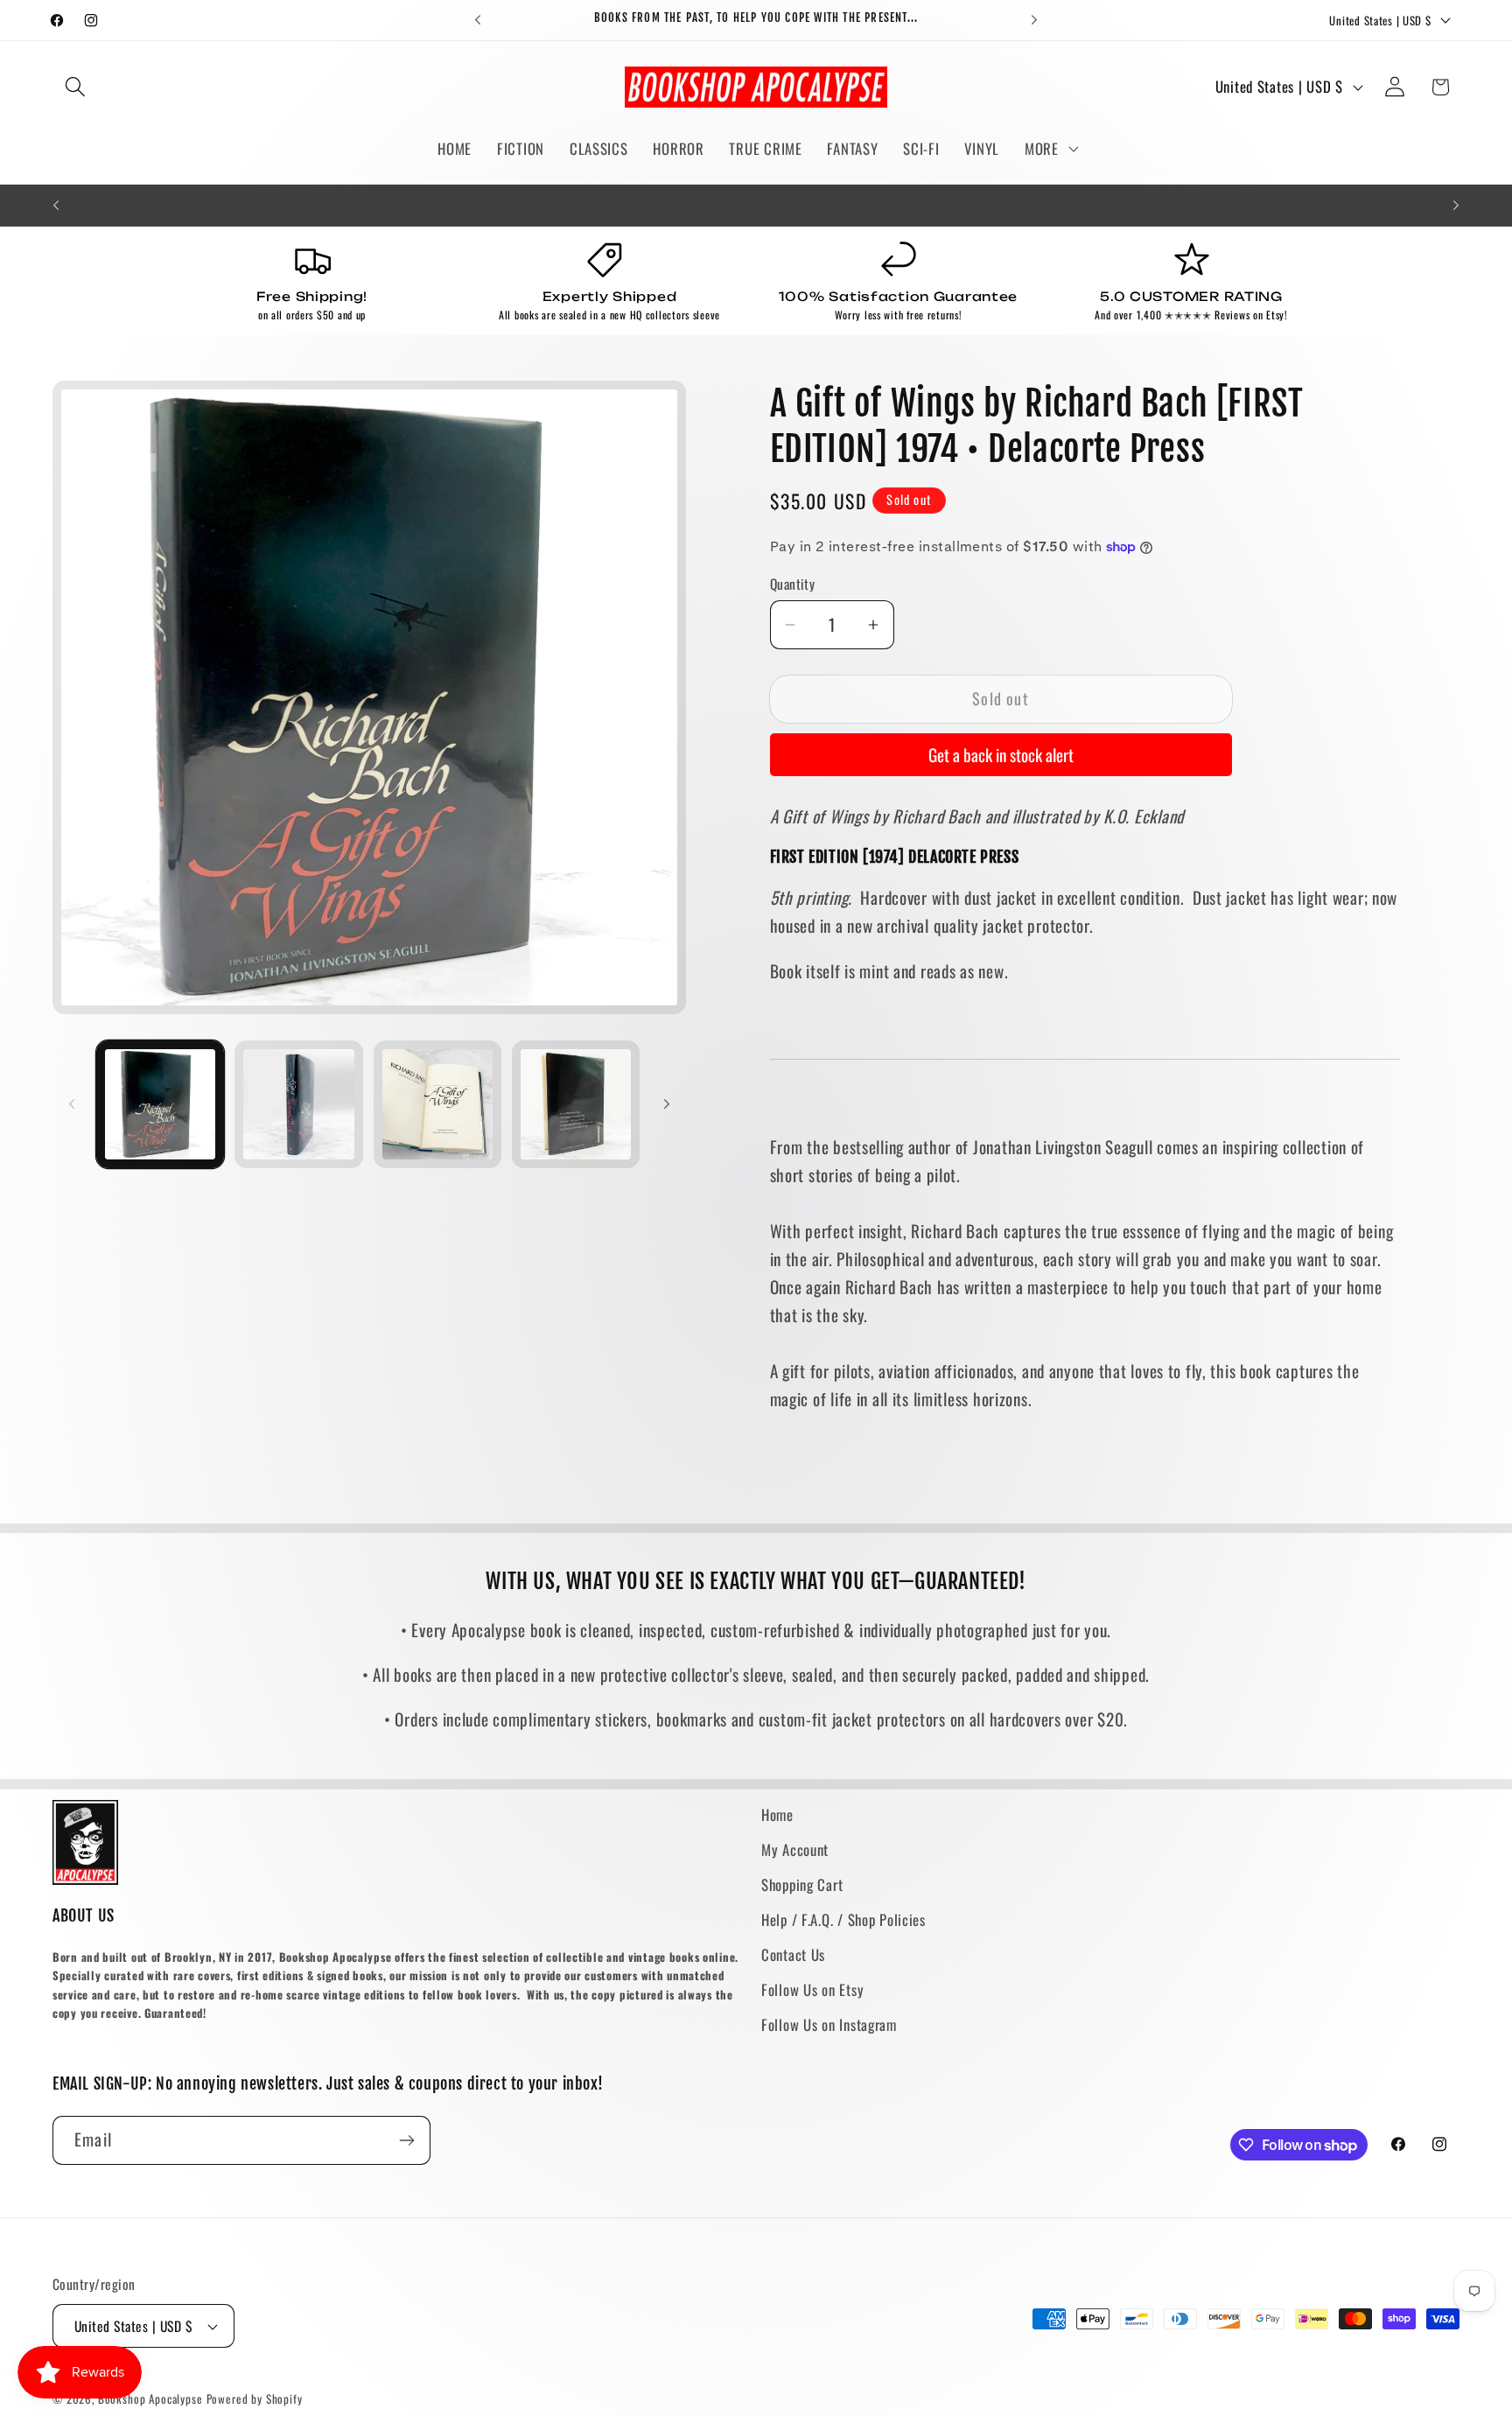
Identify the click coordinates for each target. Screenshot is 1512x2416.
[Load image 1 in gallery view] (160, 1104)
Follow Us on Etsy (812, 1989)
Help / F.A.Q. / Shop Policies (843, 1919)
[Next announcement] (1034, 20)
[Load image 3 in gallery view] (437, 1104)
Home (777, 1814)
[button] (76, 87)
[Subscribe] (406, 2140)
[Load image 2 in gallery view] (298, 1104)
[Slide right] (667, 1104)
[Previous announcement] (478, 20)
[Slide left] (72, 1104)
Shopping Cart (802, 1884)
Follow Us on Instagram (829, 2024)
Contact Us (793, 1954)
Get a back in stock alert (1001, 755)
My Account (795, 1849)
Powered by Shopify (255, 2398)
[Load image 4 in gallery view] (576, 1104)
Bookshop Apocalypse (150, 2398)
